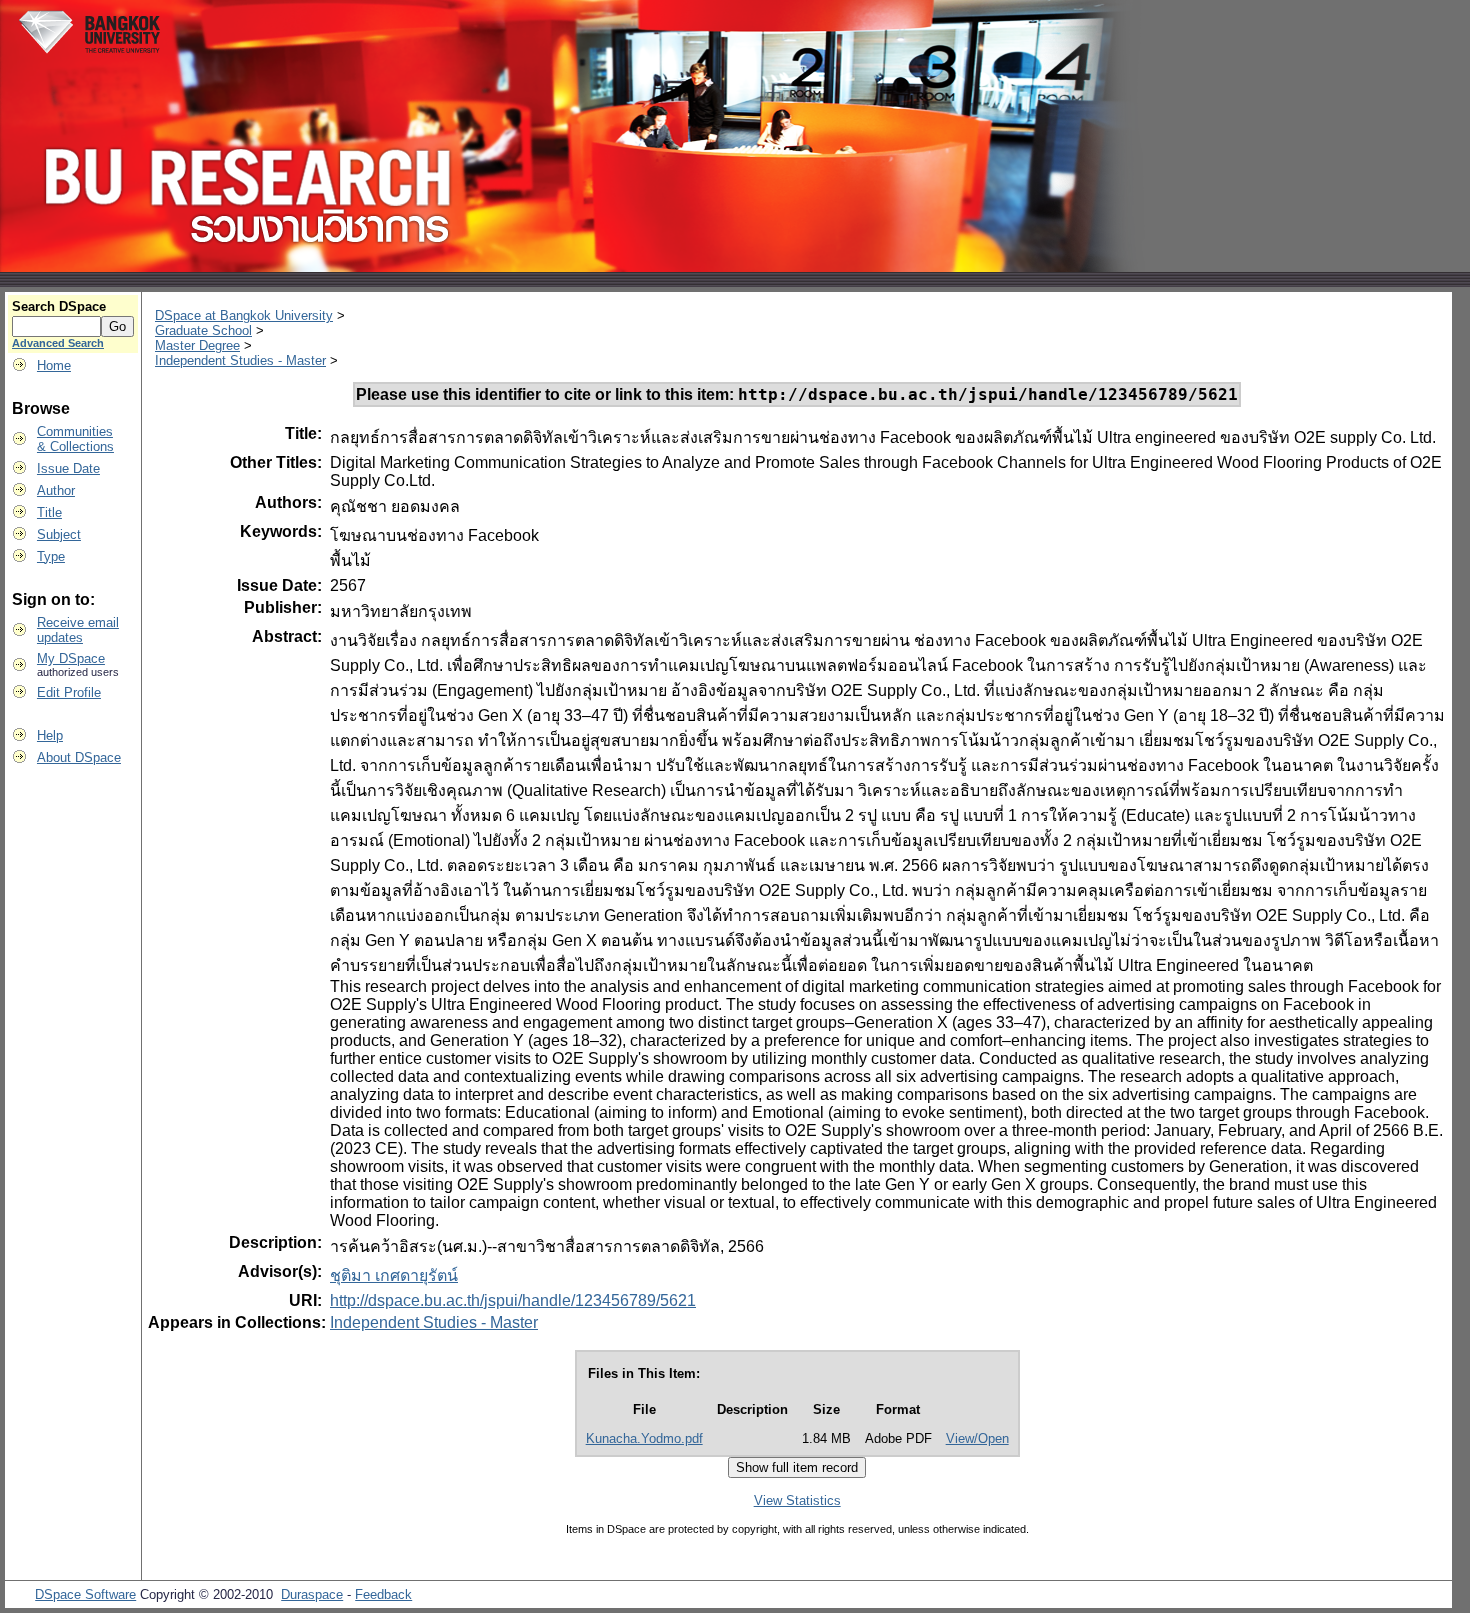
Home (54, 365)
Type (51, 556)
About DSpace (79, 757)
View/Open (977, 1438)
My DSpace (71, 658)
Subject (59, 534)
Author (56, 490)
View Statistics (797, 1500)
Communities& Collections (75, 439)
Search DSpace (59, 306)
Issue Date (68, 468)
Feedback (383, 1594)
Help (50, 735)
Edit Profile (69, 692)
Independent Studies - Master (240, 360)
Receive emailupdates (78, 630)
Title (49, 512)
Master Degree (197, 345)
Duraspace (312, 1594)
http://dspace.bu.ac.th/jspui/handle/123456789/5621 (513, 1300)
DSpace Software (85, 1594)
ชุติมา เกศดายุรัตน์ (394, 1275)
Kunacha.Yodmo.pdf (644, 1438)
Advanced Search (58, 343)
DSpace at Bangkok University (244, 315)
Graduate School (203, 330)
